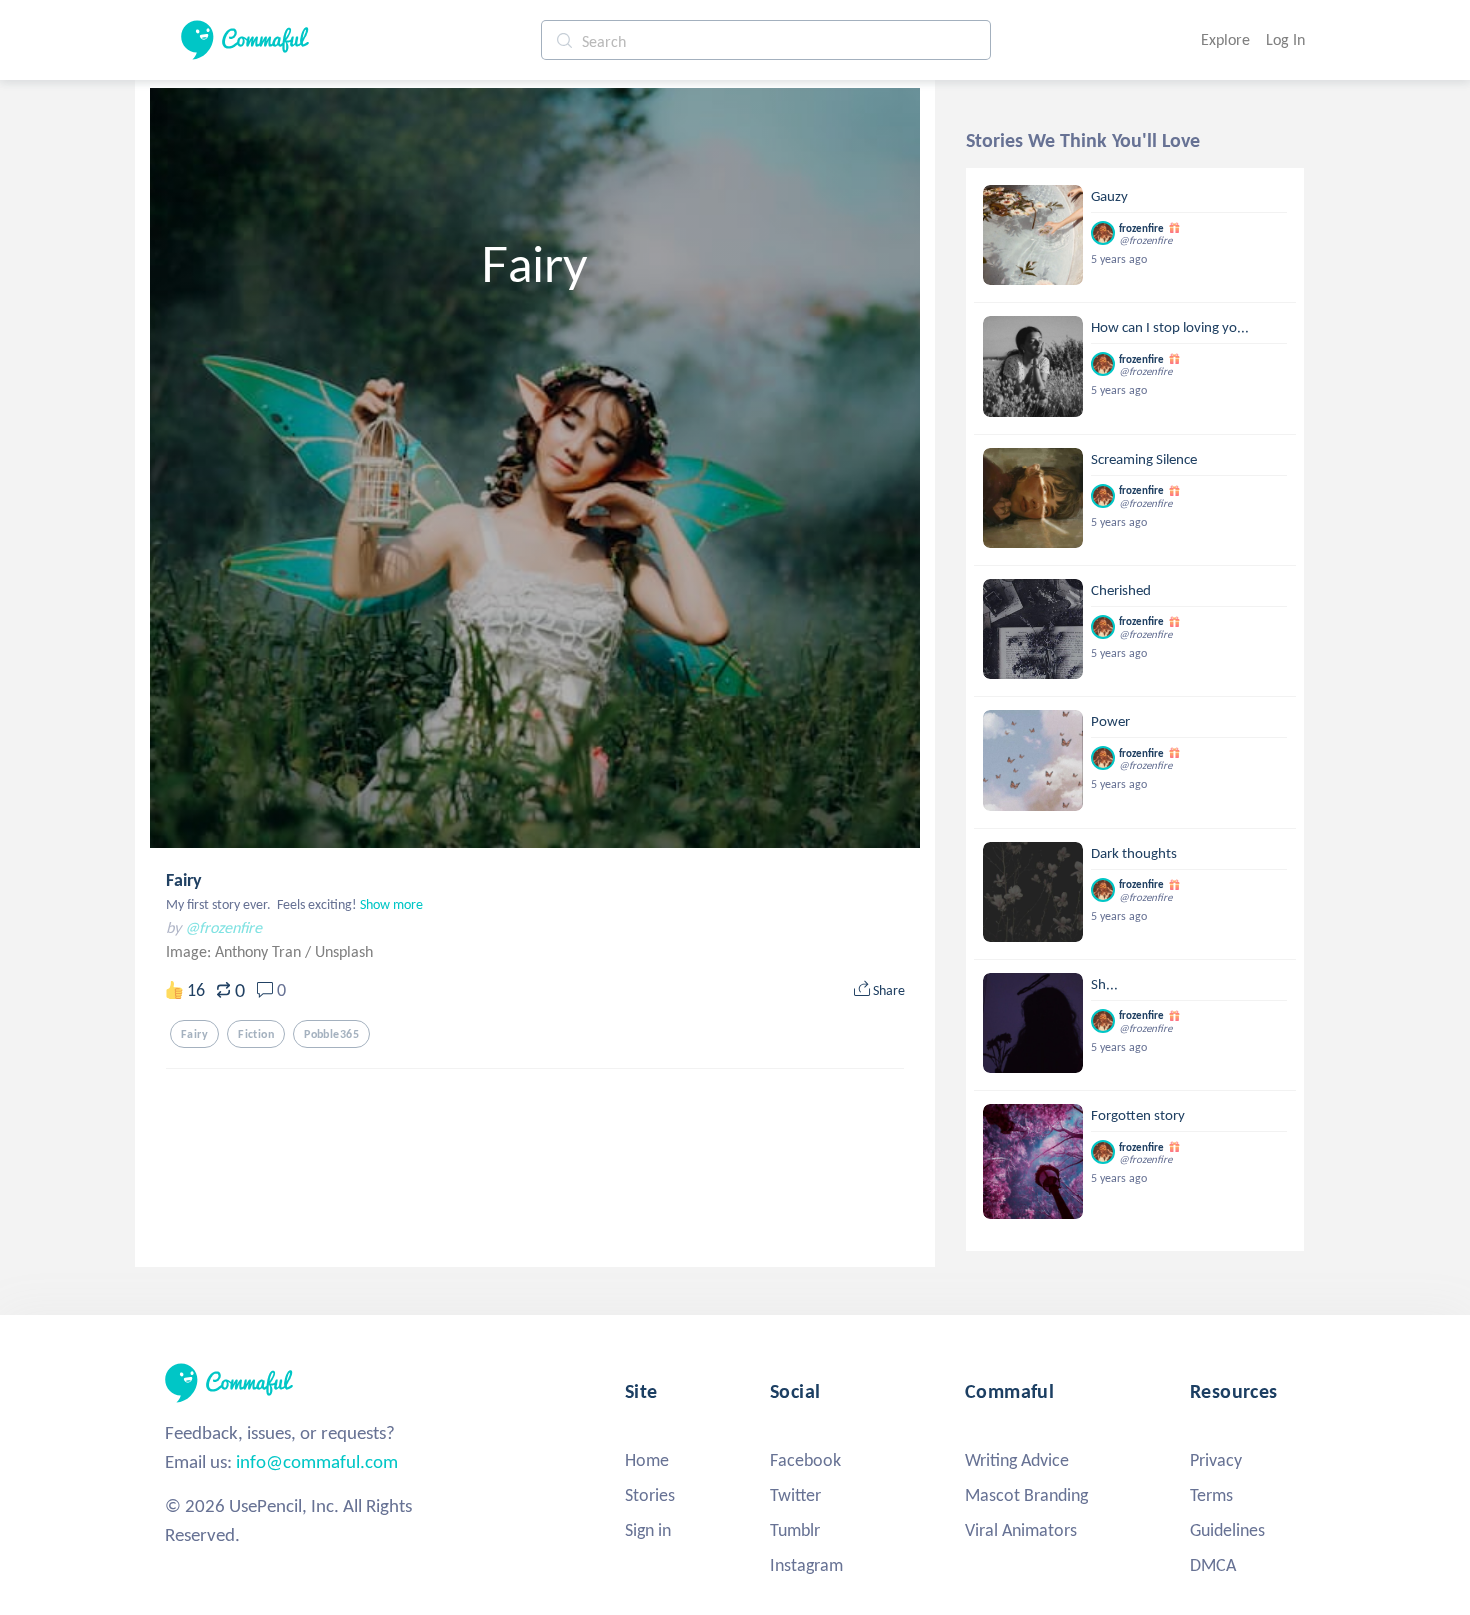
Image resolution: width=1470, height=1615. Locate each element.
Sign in (648, 1530)
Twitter (795, 1495)
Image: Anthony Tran (235, 951)
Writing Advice (1017, 1460)
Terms (1211, 1495)
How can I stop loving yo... (1170, 327)
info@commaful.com (317, 1461)
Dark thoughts (1134, 853)
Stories (650, 1495)
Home (647, 1460)
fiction (256, 1034)
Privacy (1216, 1460)
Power (1110, 721)
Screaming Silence (1144, 459)
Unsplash (344, 951)
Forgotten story (1138, 1115)
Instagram (806, 1565)
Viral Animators (1021, 1530)
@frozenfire (223, 927)
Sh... (1104, 984)
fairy (194, 1034)
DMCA (1213, 1565)
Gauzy (1109, 196)
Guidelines (1227, 1530)
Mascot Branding (1026, 1495)
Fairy (184, 880)
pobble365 (331, 1034)
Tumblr (795, 1530)
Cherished (1121, 590)
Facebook (805, 1460)
